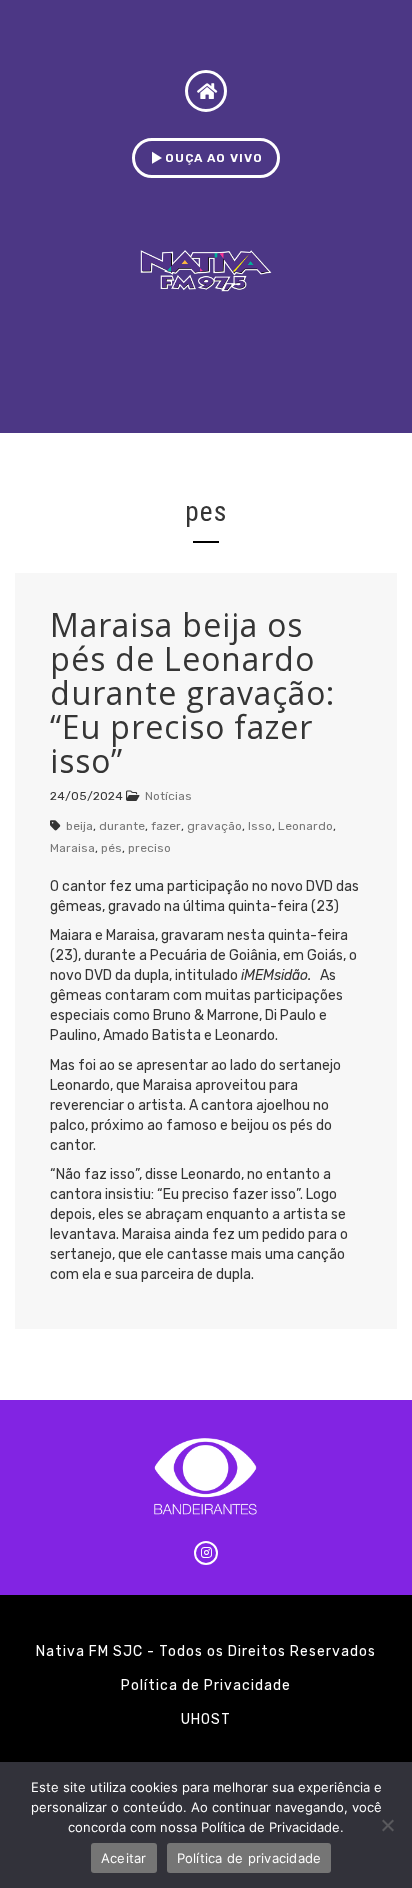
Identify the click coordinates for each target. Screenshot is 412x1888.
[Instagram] (206, 1553)
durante (122, 826)
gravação (214, 826)
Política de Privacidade (206, 1685)
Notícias (168, 796)
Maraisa (72, 848)
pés (111, 848)
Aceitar (124, 1858)
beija (79, 826)
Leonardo (305, 826)
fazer (166, 826)
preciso (149, 848)
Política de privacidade (249, 1858)
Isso (260, 826)
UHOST (206, 1719)
